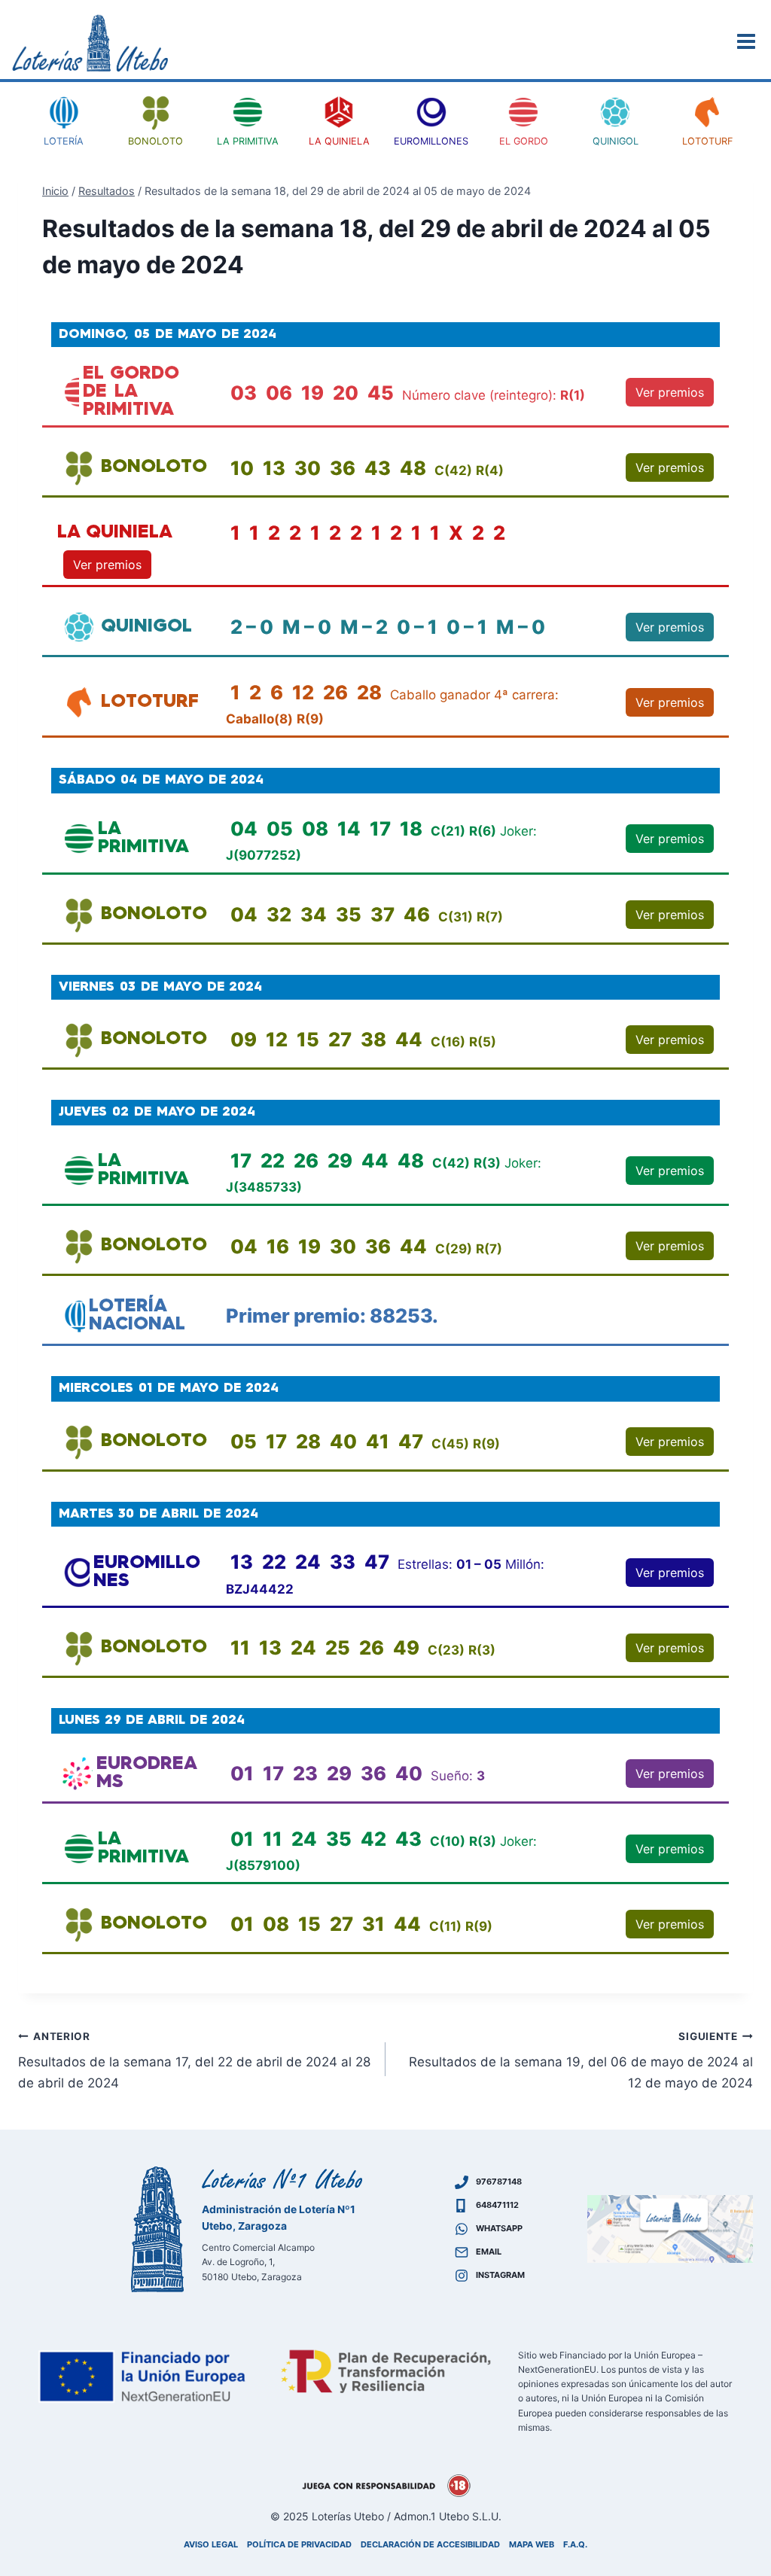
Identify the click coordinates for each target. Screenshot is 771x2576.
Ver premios (670, 392)
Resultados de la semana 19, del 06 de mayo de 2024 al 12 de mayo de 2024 (581, 2060)
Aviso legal (211, 2544)
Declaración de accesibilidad (430, 2544)
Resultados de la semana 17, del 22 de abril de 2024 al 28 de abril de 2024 (194, 2060)
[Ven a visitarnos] (670, 2229)
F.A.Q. (575, 2544)
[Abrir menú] (748, 41)
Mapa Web (532, 2544)
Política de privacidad (299, 2544)
